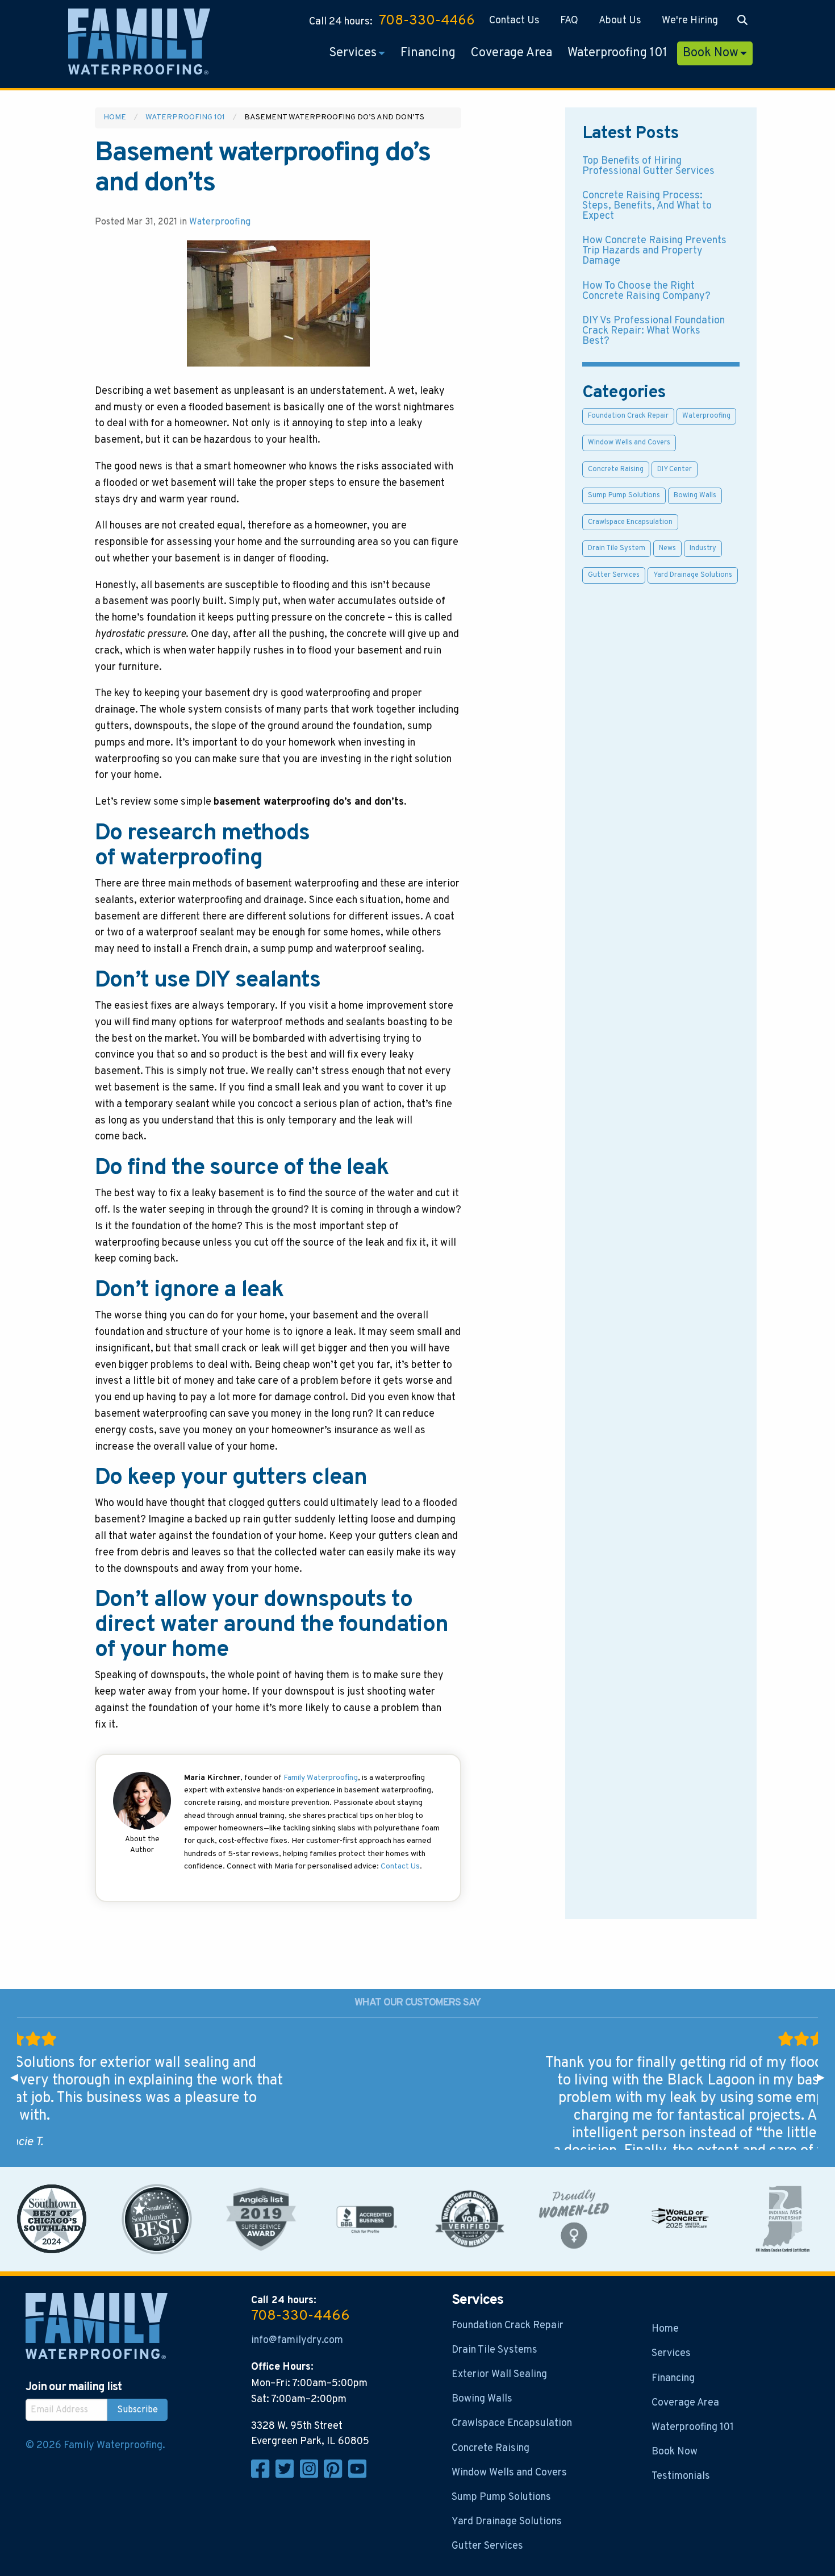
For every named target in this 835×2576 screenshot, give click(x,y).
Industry (703, 548)
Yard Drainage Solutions (693, 575)
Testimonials (681, 2476)
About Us (620, 21)
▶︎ (826, 2078)
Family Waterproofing (321, 1778)
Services (353, 53)
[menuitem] (514, 21)
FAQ (569, 21)
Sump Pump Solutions (624, 496)
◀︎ (19, 2078)
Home (115, 117)
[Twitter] (288, 2475)
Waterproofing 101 (617, 53)
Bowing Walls (695, 496)
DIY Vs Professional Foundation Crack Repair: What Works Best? (654, 331)
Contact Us (514, 21)
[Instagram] (312, 2475)
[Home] (139, 44)
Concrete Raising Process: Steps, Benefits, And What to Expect (647, 206)
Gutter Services (614, 575)
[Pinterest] (336, 2475)
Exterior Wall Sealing (499, 2375)
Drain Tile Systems (494, 2350)
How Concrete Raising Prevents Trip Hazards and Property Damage (654, 251)
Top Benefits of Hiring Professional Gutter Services (648, 166)
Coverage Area (512, 53)
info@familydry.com (297, 2340)
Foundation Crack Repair (628, 416)
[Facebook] (263, 2475)
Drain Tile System (617, 548)
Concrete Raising (616, 469)
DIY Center (675, 469)
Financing (428, 53)
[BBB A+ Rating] (365, 2219)
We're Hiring (690, 21)
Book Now (711, 53)
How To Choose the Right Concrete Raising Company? (646, 291)
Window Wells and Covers (629, 443)
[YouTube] (359, 2475)
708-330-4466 (427, 21)
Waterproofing (220, 222)
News (667, 548)
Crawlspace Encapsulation (630, 522)
